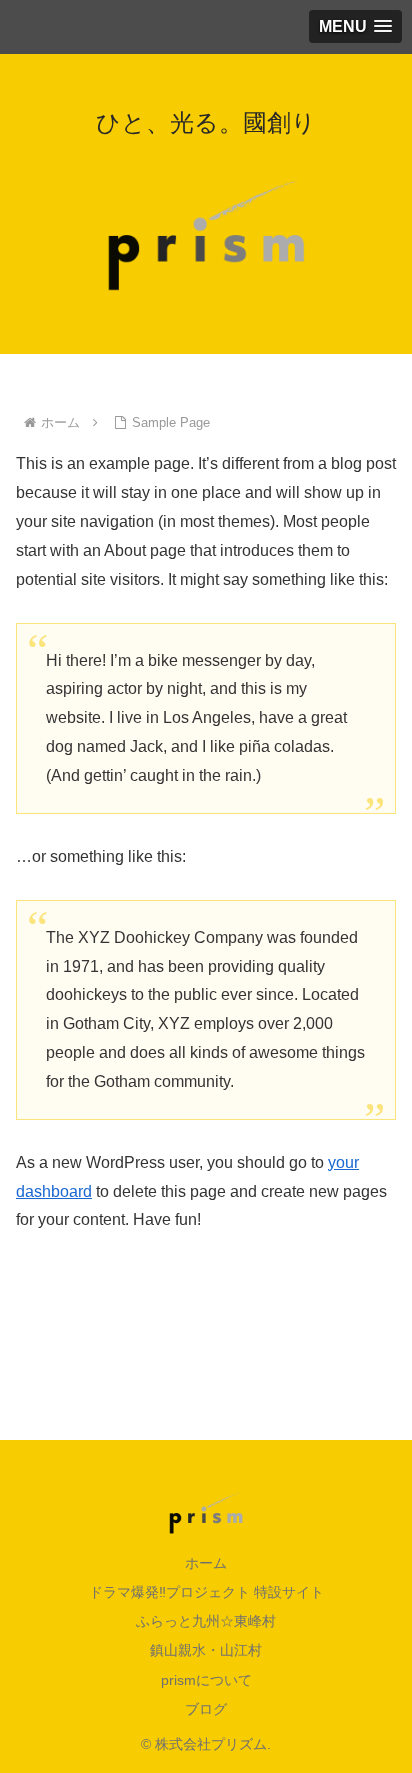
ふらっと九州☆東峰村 (206, 1621)
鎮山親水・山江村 (206, 1650)
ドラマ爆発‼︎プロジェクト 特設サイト (206, 1592)
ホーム (206, 1563)
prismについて (206, 1680)
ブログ (206, 1709)
